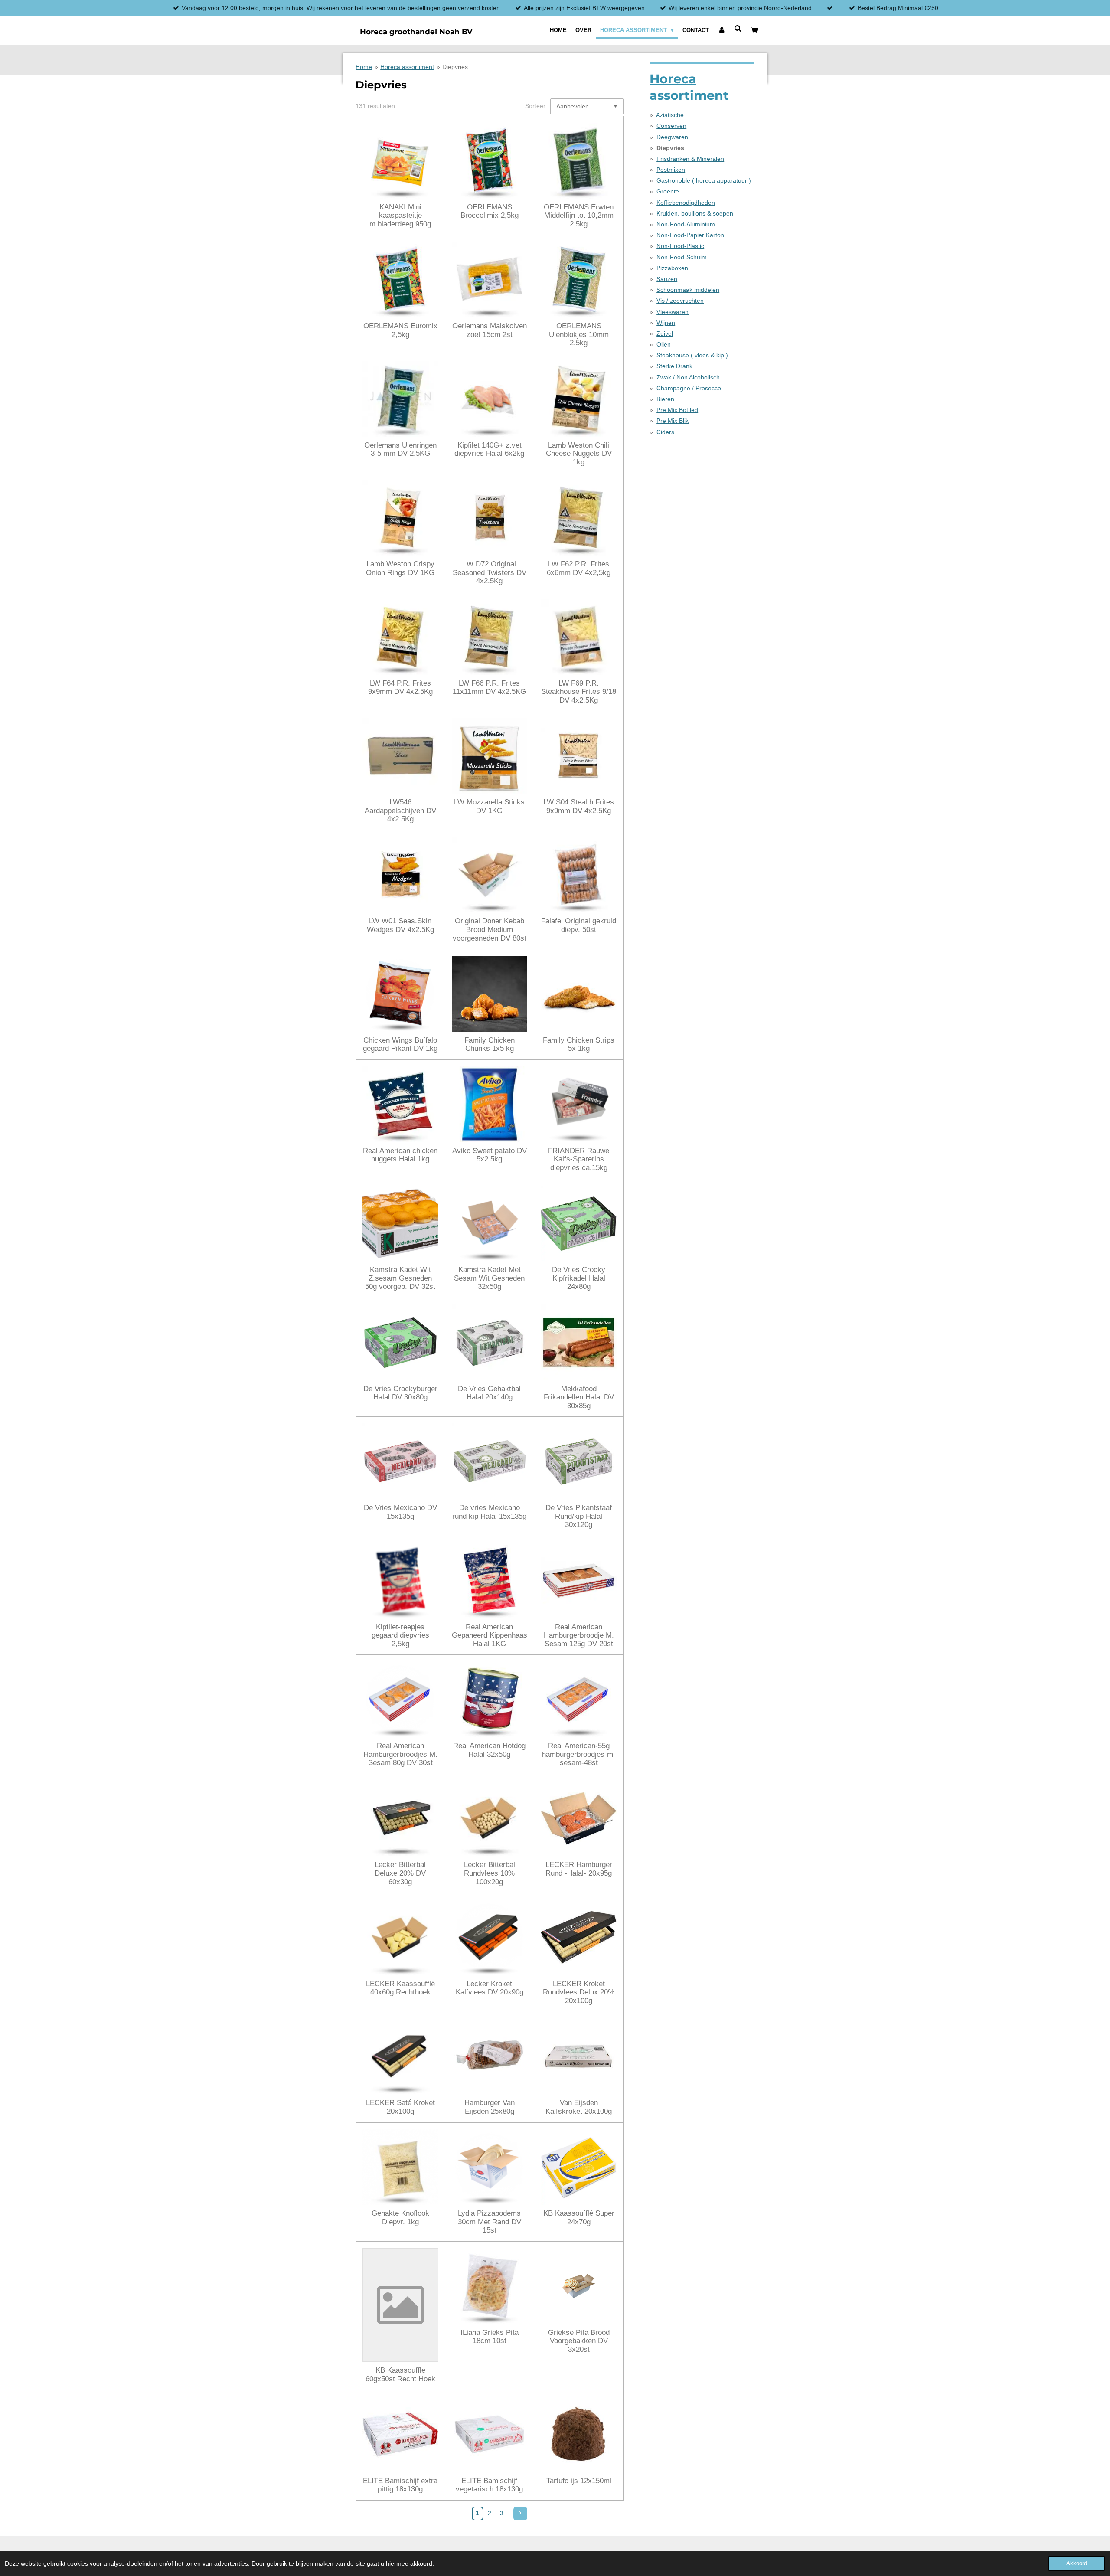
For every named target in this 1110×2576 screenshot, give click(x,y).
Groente (668, 191)
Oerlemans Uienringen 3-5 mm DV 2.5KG (400, 449)
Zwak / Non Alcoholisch (688, 377)
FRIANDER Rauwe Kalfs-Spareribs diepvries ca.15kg (579, 1159)
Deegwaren (672, 137)
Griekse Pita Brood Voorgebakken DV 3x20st (579, 2341)
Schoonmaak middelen (688, 290)
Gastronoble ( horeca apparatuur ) (704, 180)
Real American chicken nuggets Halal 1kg (400, 1155)
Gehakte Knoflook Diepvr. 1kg (400, 2218)
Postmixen (671, 170)
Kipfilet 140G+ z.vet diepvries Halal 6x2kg (489, 449)
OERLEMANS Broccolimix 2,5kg (490, 211)
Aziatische (670, 115)
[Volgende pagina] (520, 2514)
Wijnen (666, 323)
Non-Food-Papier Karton (690, 235)
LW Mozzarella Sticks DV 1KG (489, 806)
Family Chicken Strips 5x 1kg (579, 1044)
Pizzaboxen (672, 268)
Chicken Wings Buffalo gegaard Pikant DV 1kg (400, 1044)
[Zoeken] (738, 29)
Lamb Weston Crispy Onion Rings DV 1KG (400, 568)
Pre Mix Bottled (677, 410)
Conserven (671, 126)
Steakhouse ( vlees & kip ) (692, 355)
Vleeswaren (673, 312)
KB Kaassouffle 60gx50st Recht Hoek (400, 2375)
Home (364, 67)
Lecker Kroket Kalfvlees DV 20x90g (490, 1988)
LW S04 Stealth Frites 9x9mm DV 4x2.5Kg (579, 806)
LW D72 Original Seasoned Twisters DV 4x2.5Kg (490, 572)
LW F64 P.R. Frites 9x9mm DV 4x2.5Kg (400, 688)
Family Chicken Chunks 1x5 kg (490, 1044)
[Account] (721, 30)
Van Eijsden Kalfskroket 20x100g (579, 2107)
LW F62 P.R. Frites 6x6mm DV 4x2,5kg (579, 568)
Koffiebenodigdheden (686, 203)
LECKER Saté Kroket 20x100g (400, 2107)
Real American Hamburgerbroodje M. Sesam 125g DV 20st (579, 1635)
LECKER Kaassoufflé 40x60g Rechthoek (400, 1988)
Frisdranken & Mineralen (690, 159)
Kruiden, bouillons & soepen (695, 213)
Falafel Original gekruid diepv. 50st (579, 925)
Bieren (665, 399)
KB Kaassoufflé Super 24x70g (579, 2218)
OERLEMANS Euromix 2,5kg (400, 330)
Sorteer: (536, 106)
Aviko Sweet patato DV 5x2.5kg (490, 1155)
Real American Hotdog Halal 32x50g (489, 1750)
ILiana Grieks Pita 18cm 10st (490, 2337)
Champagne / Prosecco (689, 388)
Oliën (664, 344)
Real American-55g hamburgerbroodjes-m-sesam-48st (579, 1754)
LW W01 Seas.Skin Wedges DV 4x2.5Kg (400, 925)
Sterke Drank (674, 366)
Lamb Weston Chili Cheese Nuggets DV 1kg (579, 454)
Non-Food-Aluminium (686, 224)
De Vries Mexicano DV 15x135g (400, 1512)
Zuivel (665, 333)
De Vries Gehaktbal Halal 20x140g (489, 1393)
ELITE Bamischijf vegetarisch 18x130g (489, 2485)
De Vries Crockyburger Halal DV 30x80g (400, 1393)
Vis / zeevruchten (680, 301)
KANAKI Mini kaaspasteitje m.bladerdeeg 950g (400, 216)
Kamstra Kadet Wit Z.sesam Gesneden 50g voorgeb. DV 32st (400, 1278)
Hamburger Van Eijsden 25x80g (490, 2107)
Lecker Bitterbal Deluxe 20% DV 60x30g (400, 1873)
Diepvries (455, 67)
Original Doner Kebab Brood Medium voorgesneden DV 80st (490, 929)
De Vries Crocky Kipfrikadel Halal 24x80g (579, 1278)
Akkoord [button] (1077, 2563)
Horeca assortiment (407, 67)
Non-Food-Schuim (682, 257)
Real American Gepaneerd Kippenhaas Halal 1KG (490, 1635)
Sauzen (667, 279)
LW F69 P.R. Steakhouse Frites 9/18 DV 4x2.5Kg (579, 692)
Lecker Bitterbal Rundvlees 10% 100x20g (490, 1873)
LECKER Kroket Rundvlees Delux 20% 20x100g (579, 1992)
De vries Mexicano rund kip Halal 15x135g (489, 1512)
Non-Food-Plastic (680, 246)
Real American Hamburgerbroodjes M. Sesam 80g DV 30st (400, 1754)
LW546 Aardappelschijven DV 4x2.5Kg (400, 811)
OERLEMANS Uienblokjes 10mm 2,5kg (579, 334)
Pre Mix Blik (673, 421)
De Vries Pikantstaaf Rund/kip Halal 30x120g (579, 1516)
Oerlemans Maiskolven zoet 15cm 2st (490, 330)
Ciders (665, 432)
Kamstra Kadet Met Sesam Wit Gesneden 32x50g (489, 1278)
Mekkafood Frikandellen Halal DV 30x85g (579, 1397)
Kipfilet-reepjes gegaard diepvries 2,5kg (400, 1635)
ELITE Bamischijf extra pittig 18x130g (400, 2485)
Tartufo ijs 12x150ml (579, 2481)
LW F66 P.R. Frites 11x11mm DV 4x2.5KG (489, 688)
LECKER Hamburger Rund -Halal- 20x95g (579, 1869)
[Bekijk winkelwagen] (755, 30)
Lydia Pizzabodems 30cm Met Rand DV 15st (490, 2222)
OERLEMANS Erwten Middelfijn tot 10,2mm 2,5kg (579, 216)
